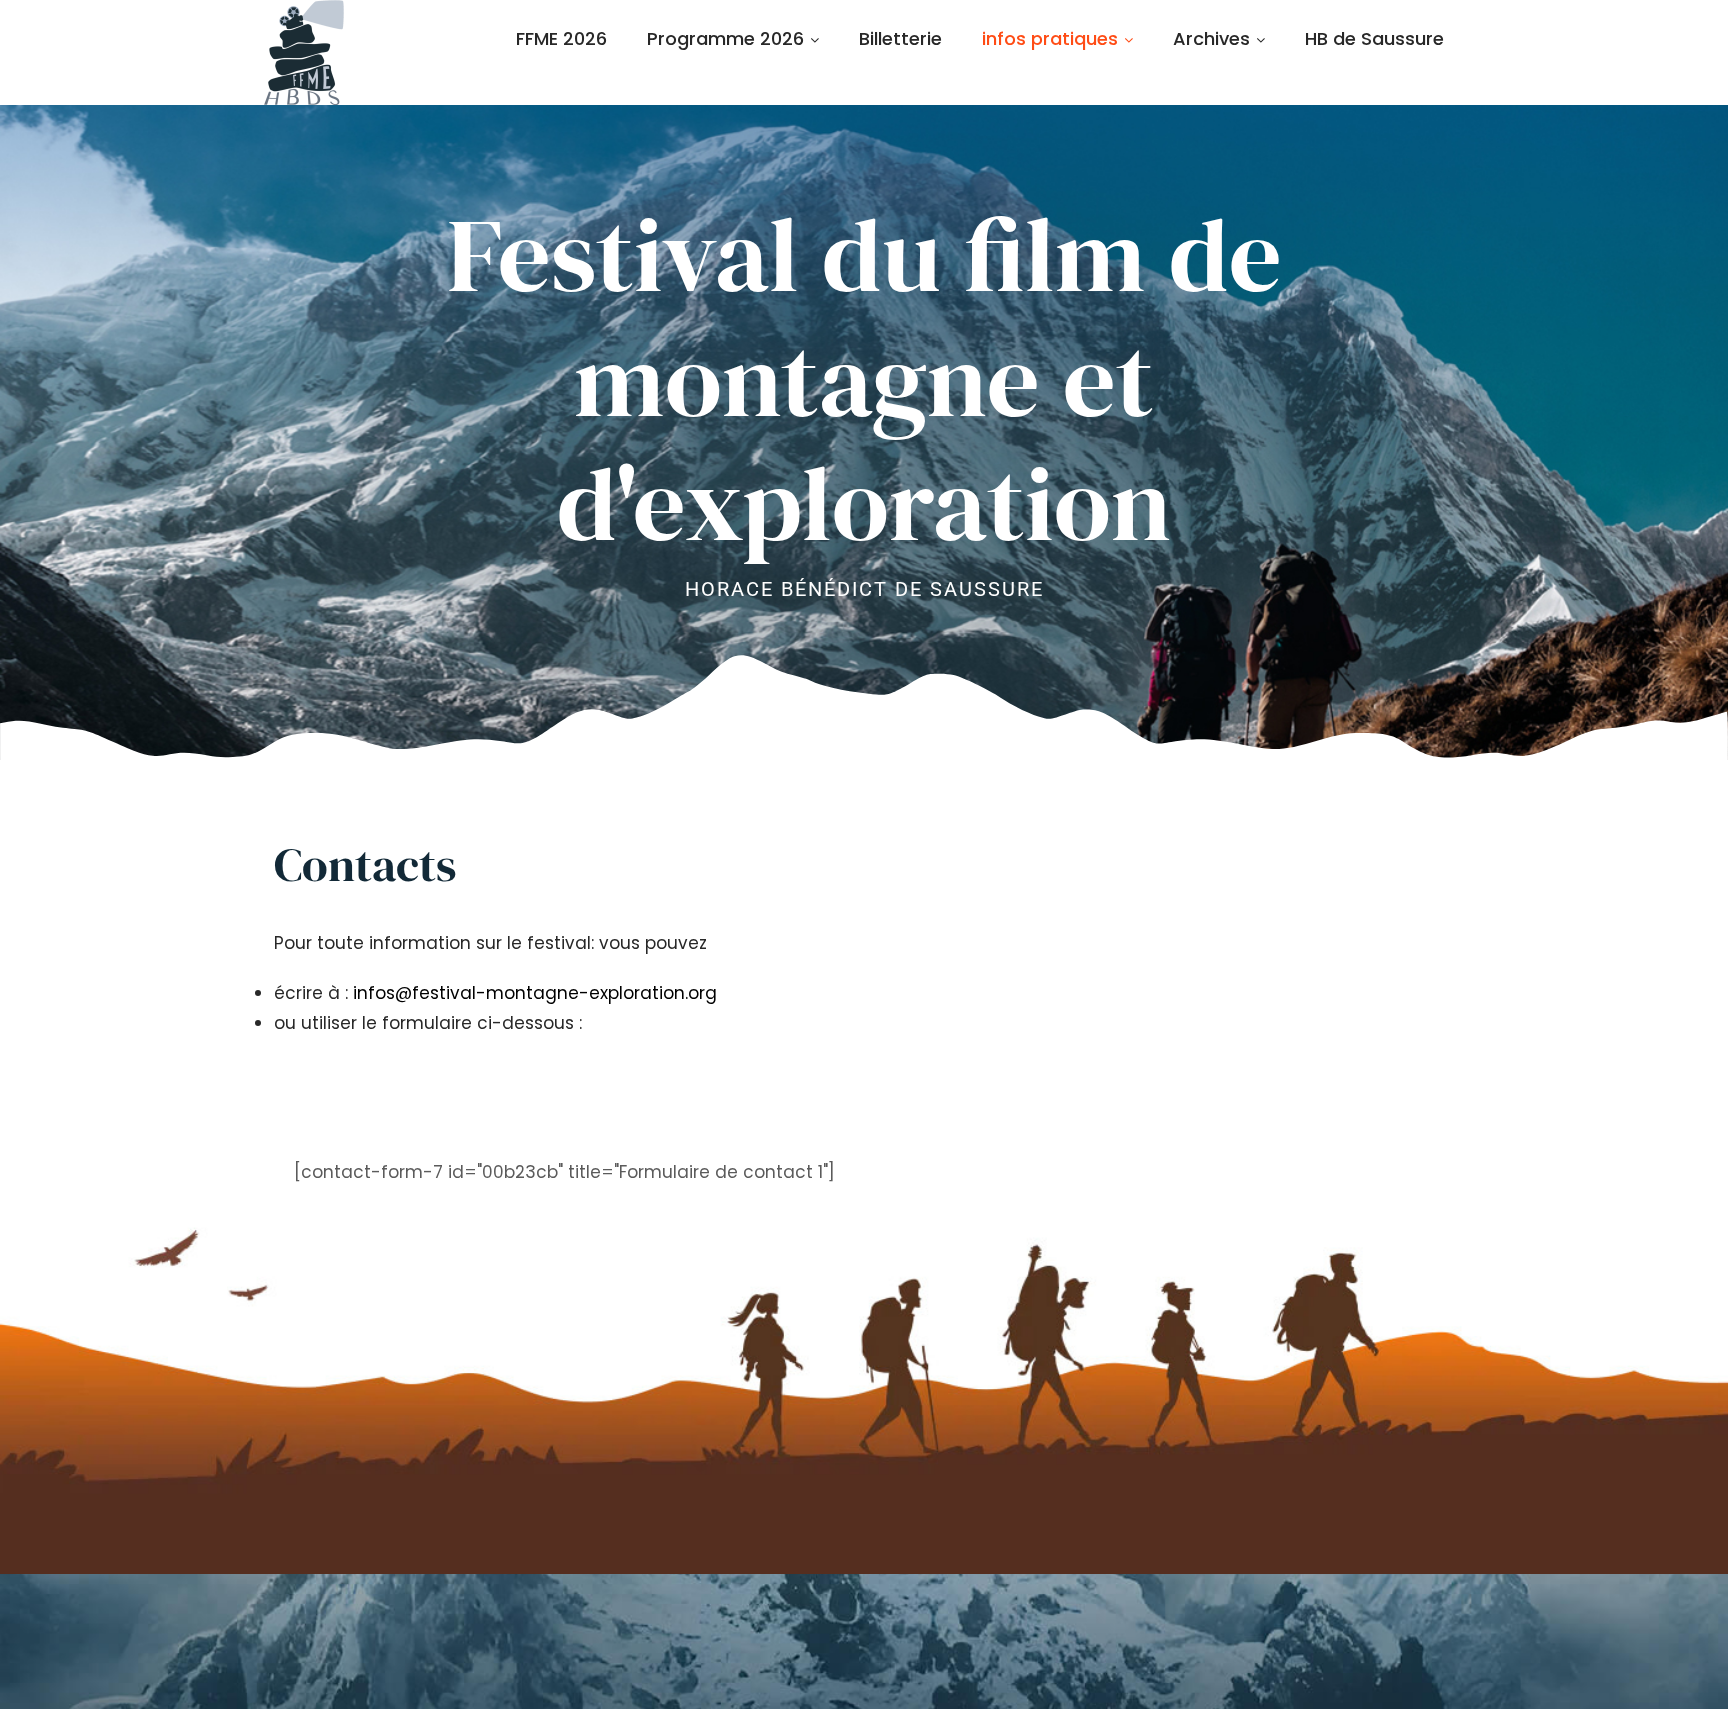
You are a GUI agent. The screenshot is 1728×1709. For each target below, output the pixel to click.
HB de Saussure (1374, 38)
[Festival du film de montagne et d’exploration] (304, 52)
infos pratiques (1050, 38)
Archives (1211, 38)
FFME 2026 (561, 38)
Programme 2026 (725, 38)
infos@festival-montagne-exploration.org (535, 993)
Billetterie (900, 38)
